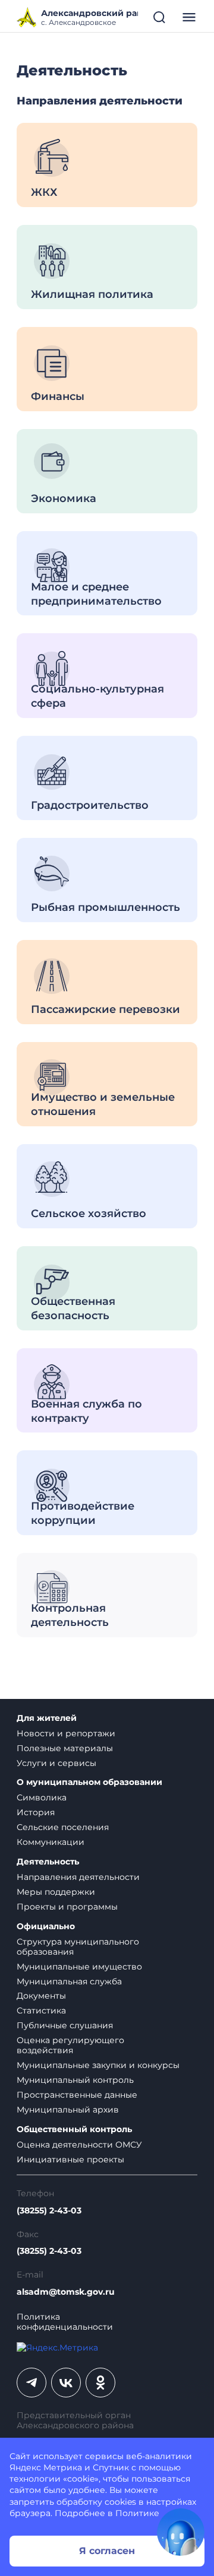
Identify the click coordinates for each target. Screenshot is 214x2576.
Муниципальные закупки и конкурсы (98, 2065)
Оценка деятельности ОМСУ (79, 2145)
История (36, 1812)
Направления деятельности (78, 1877)
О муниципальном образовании (89, 1782)
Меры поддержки (56, 1892)
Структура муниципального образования (78, 1947)
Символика (42, 1797)
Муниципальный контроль (75, 2080)
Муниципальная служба (69, 1981)
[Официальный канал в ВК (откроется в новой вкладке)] (66, 2383)
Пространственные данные (77, 2095)
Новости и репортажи (66, 1733)
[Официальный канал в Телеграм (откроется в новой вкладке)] (32, 2383)
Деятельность (48, 1862)
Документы (41, 1996)
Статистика (41, 2010)
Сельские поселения (63, 1827)
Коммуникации (51, 1842)
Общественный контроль (74, 2129)
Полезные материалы (65, 1748)
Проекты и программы (67, 1907)
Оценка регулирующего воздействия (70, 2045)
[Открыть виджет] (181, 2532)
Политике (137, 2513)
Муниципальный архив (68, 2110)
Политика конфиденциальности (65, 2322)
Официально (46, 1927)
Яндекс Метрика (46, 2467)
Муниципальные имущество (79, 1967)
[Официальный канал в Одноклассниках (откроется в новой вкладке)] (100, 2383)
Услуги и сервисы (56, 1763)
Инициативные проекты (70, 2159)
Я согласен (107, 2551)
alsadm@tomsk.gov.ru (66, 2292)
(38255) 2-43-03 (49, 2211)
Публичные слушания (65, 2025)
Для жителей (47, 1718)
